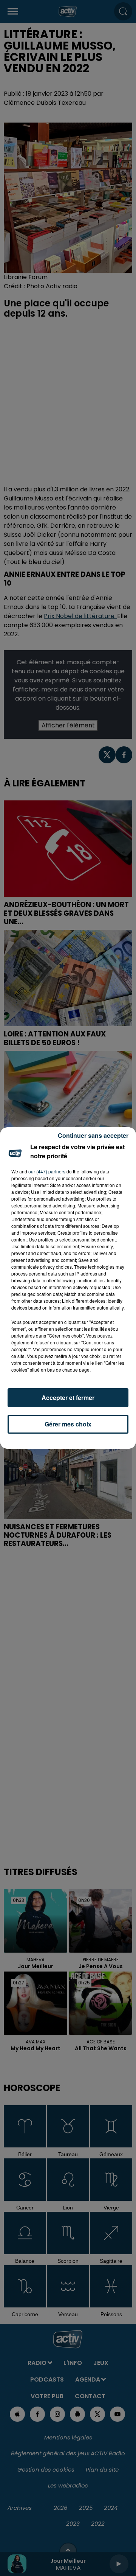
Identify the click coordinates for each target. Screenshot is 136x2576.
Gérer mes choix (68, 1424)
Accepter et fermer (68, 1398)
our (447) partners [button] (47, 1171)
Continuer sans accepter (93, 1135)
